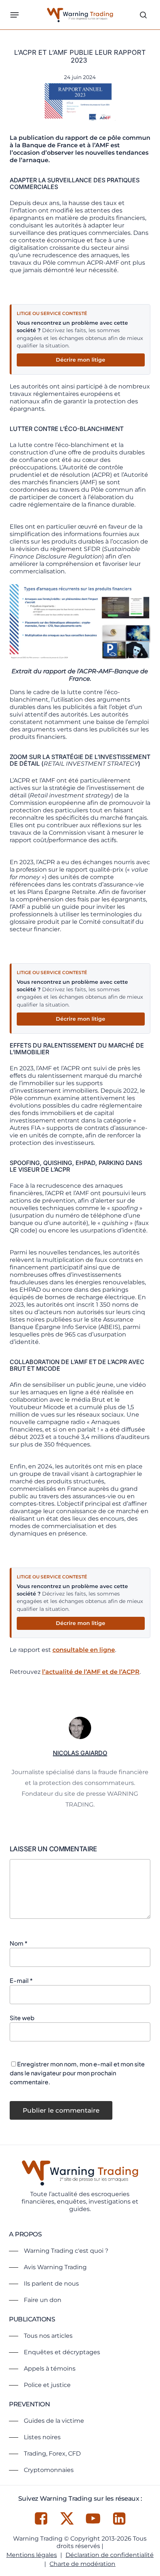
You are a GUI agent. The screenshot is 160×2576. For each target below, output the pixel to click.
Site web (22, 2018)
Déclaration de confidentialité (110, 2555)
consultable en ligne (84, 1650)
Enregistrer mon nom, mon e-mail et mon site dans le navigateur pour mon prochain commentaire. (77, 2073)
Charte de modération (82, 2564)
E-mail (21, 1980)
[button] (15, 15)
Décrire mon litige (81, 360)
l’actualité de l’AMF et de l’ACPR (91, 1672)
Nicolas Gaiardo (80, 1753)
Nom (19, 1943)
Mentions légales (32, 2555)
